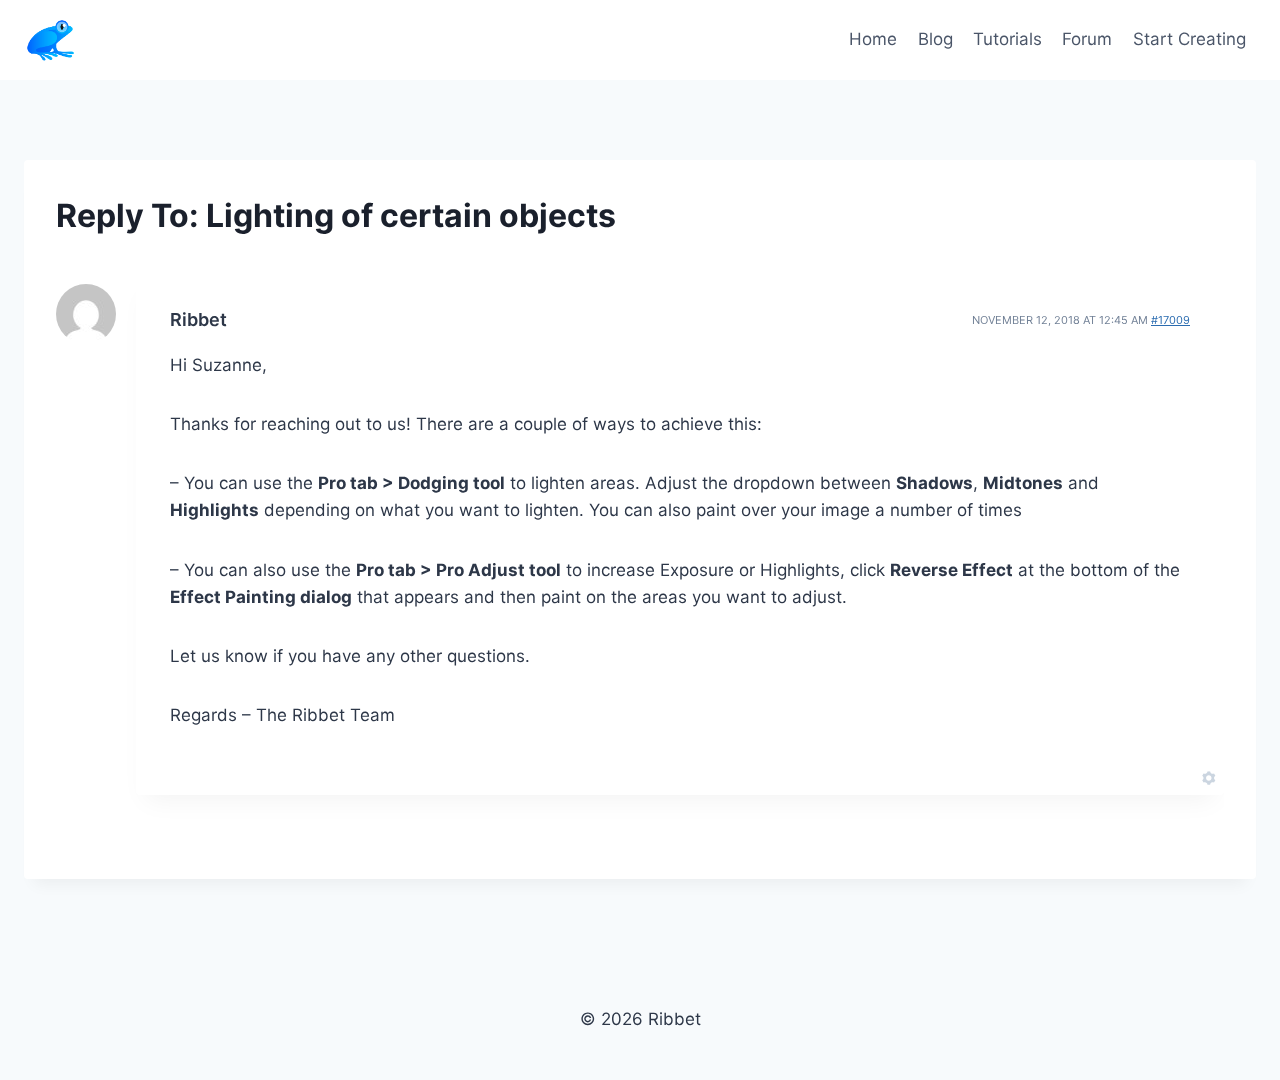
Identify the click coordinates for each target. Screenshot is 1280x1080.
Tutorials (1007, 39)
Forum (1087, 39)
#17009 (1170, 320)
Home (873, 39)
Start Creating (1189, 39)
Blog (935, 39)
